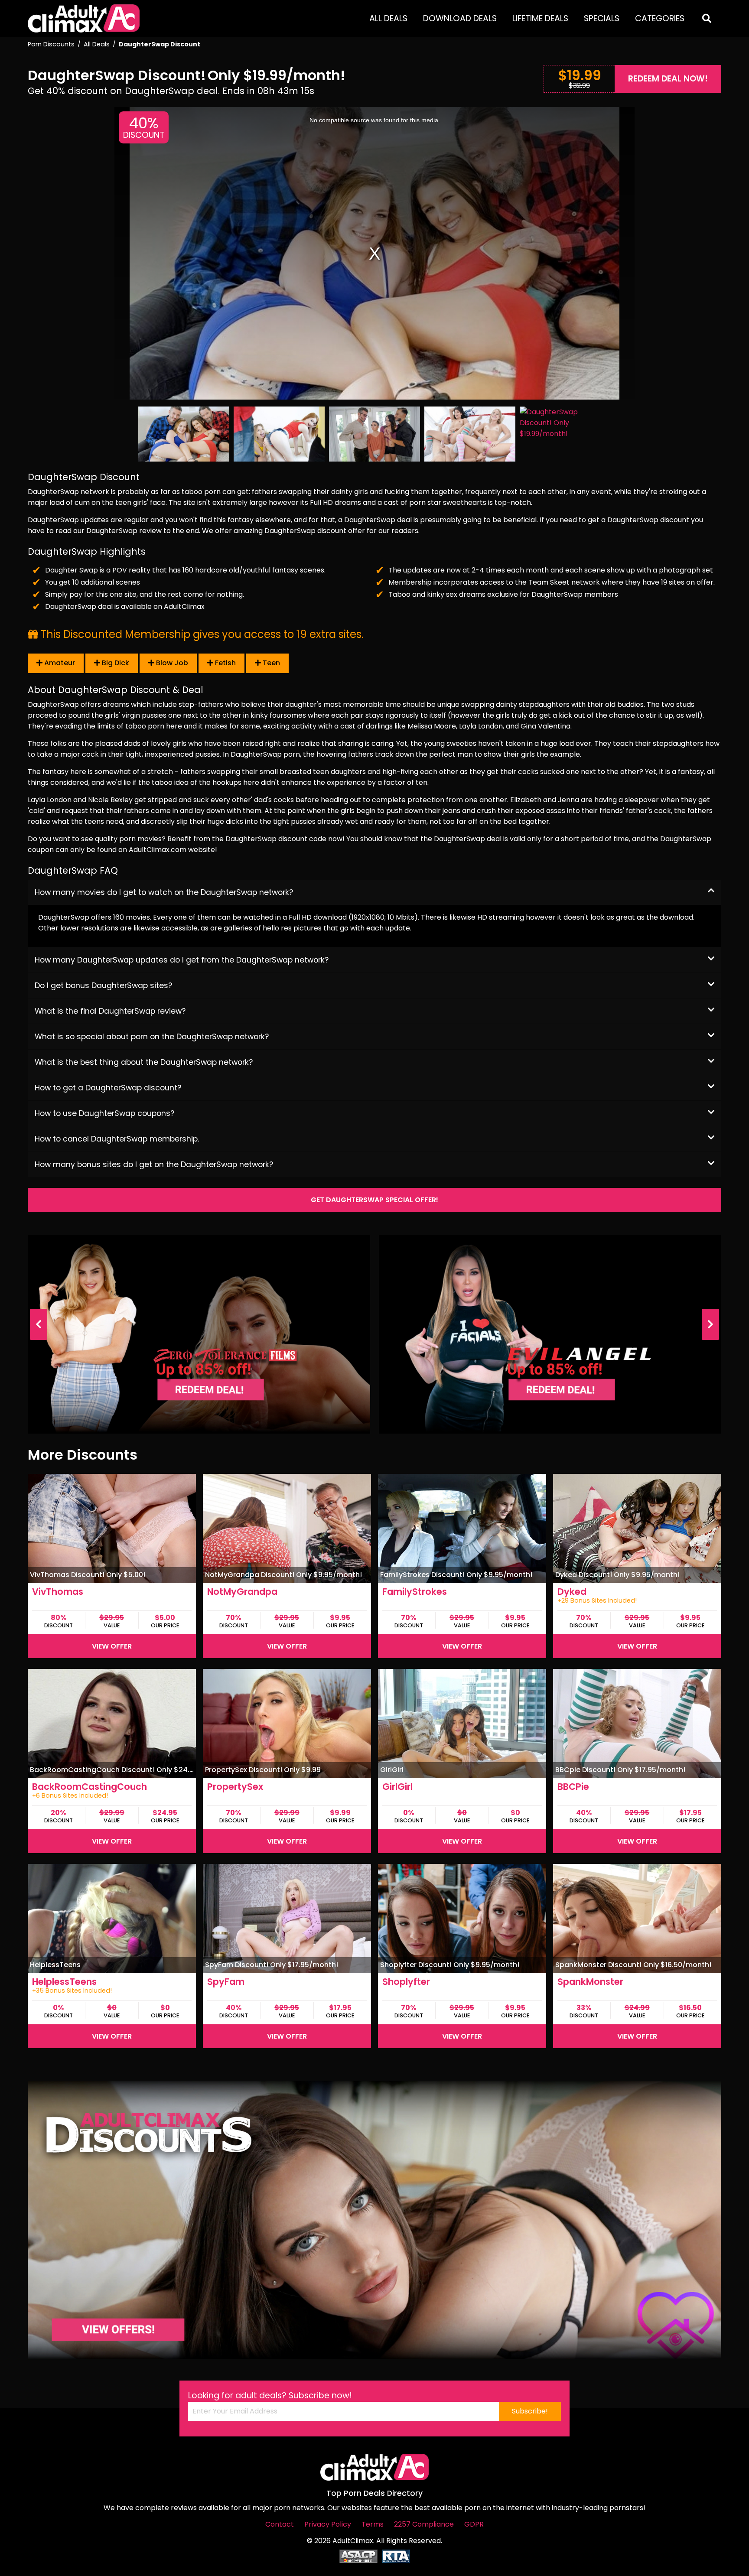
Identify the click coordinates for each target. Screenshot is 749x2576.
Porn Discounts (51, 44)
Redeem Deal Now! (668, 79)
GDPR (474, 2524)
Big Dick (115, 663)
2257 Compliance (424, 2524)
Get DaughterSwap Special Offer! (374, 1200)
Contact (280, 2524)
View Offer (112, 1646)
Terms (373, 2524)
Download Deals (460, 18)
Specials (602, 18)
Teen (270, 663)
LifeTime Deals (540, 18)
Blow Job (171, 663)
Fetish (225, 663)
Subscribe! (530, 2411)
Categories (660, 18)
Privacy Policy (328, 2524)
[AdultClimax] (84, 18)
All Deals (388, 18)
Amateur (59, 663)
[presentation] (39, 1324)
